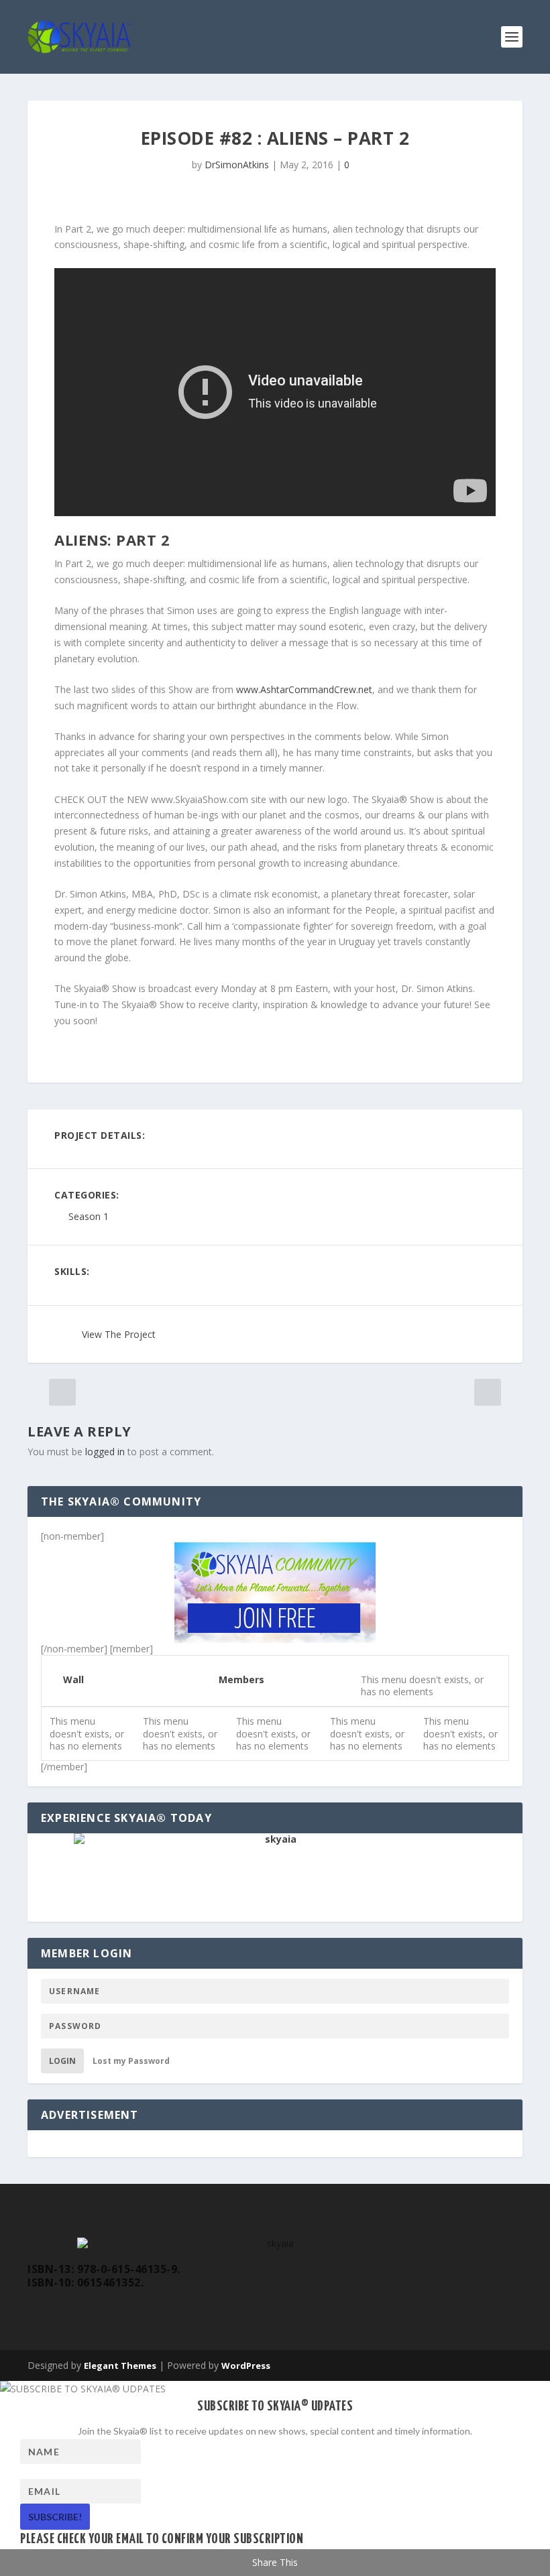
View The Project (119, 1334)
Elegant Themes (120, 2366)
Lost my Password (131, 2061)
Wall (73, 1679)
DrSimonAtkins (237, 165)
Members (241, 1679)
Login (62, 2061)
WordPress (246, 2366)
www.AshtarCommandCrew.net (304, 689)
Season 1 (89, 1217)
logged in (105, 1452)
